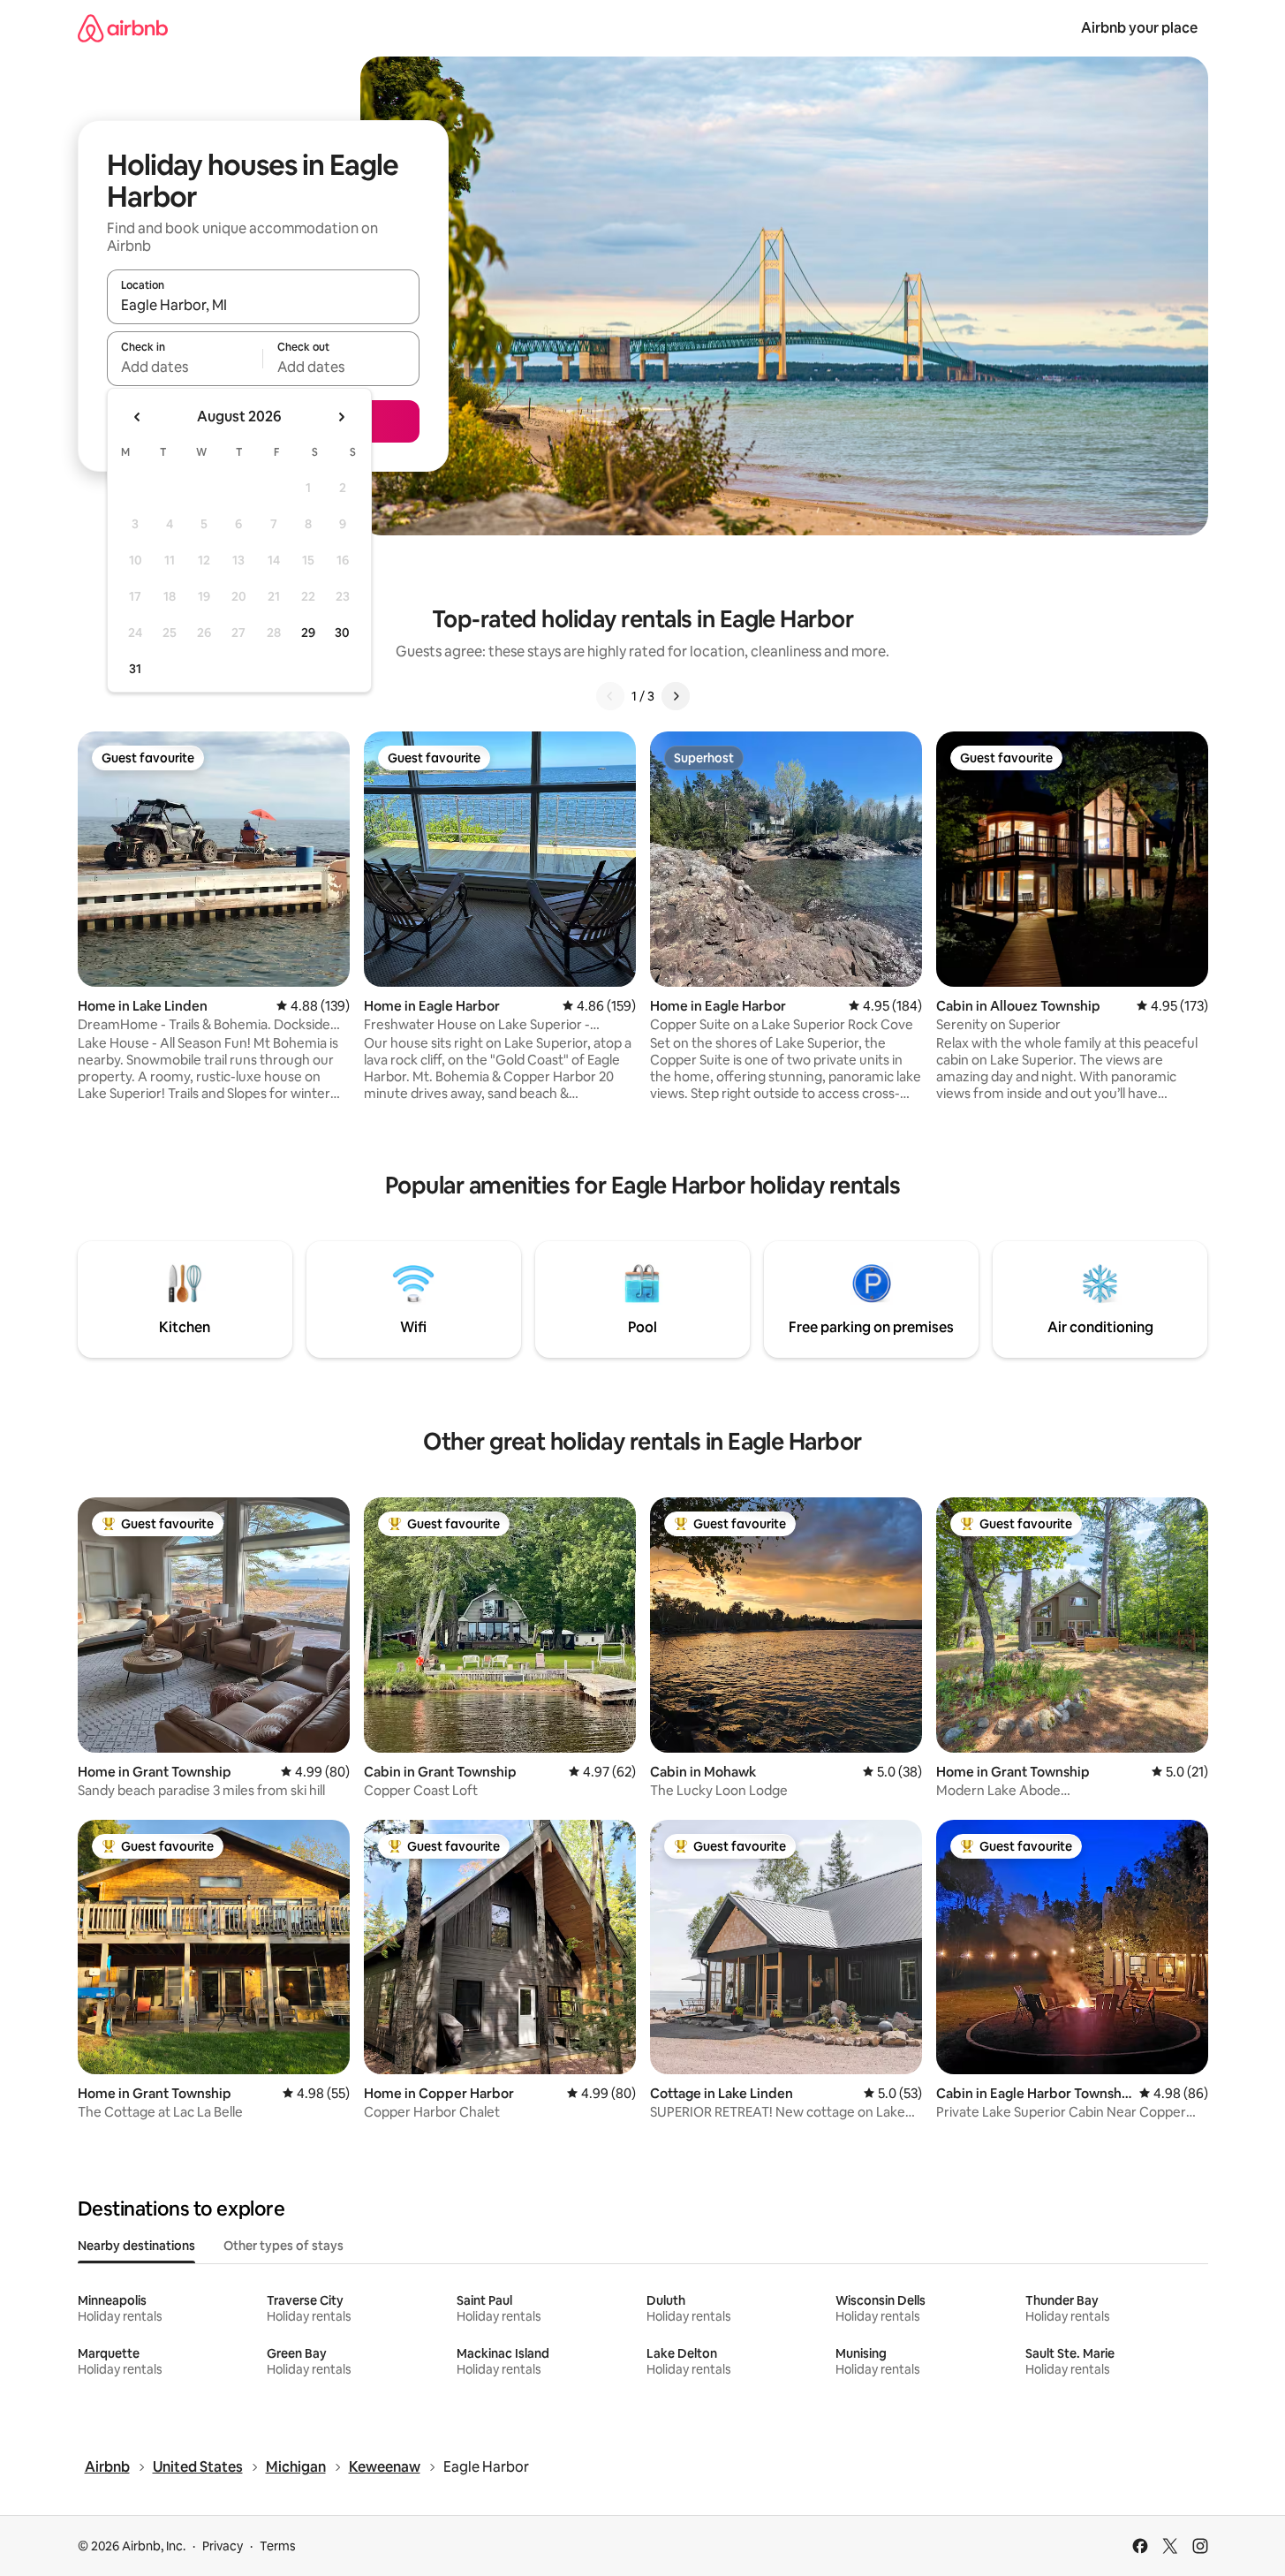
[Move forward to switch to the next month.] (341, 417)
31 (135, 669)
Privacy (223, 2546)
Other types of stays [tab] (283, 2246)
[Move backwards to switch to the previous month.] (138, 417)
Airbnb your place (1139, 28)
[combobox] (263, 305)
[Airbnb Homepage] (123, 28)
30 (342, 633)
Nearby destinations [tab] (136, 2246)
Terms (278, 2546)
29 (308, 633)
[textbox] (185, 367)
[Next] (676, 696)
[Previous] (610, 696)
